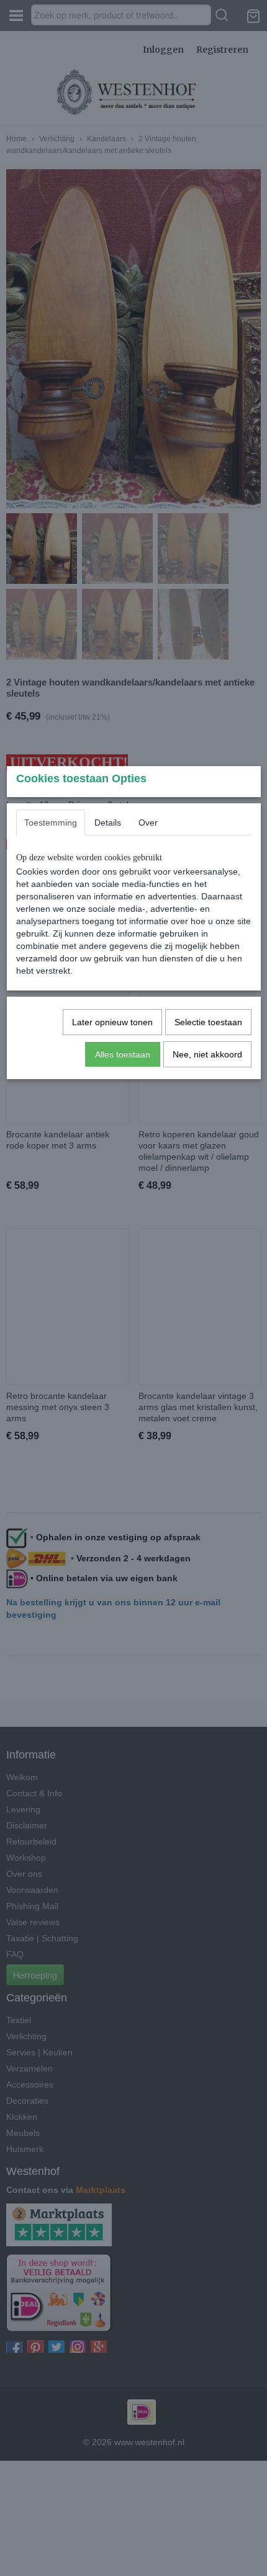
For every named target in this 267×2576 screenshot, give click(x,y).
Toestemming (51, 823)
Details (108, 823)
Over (148, 823)
